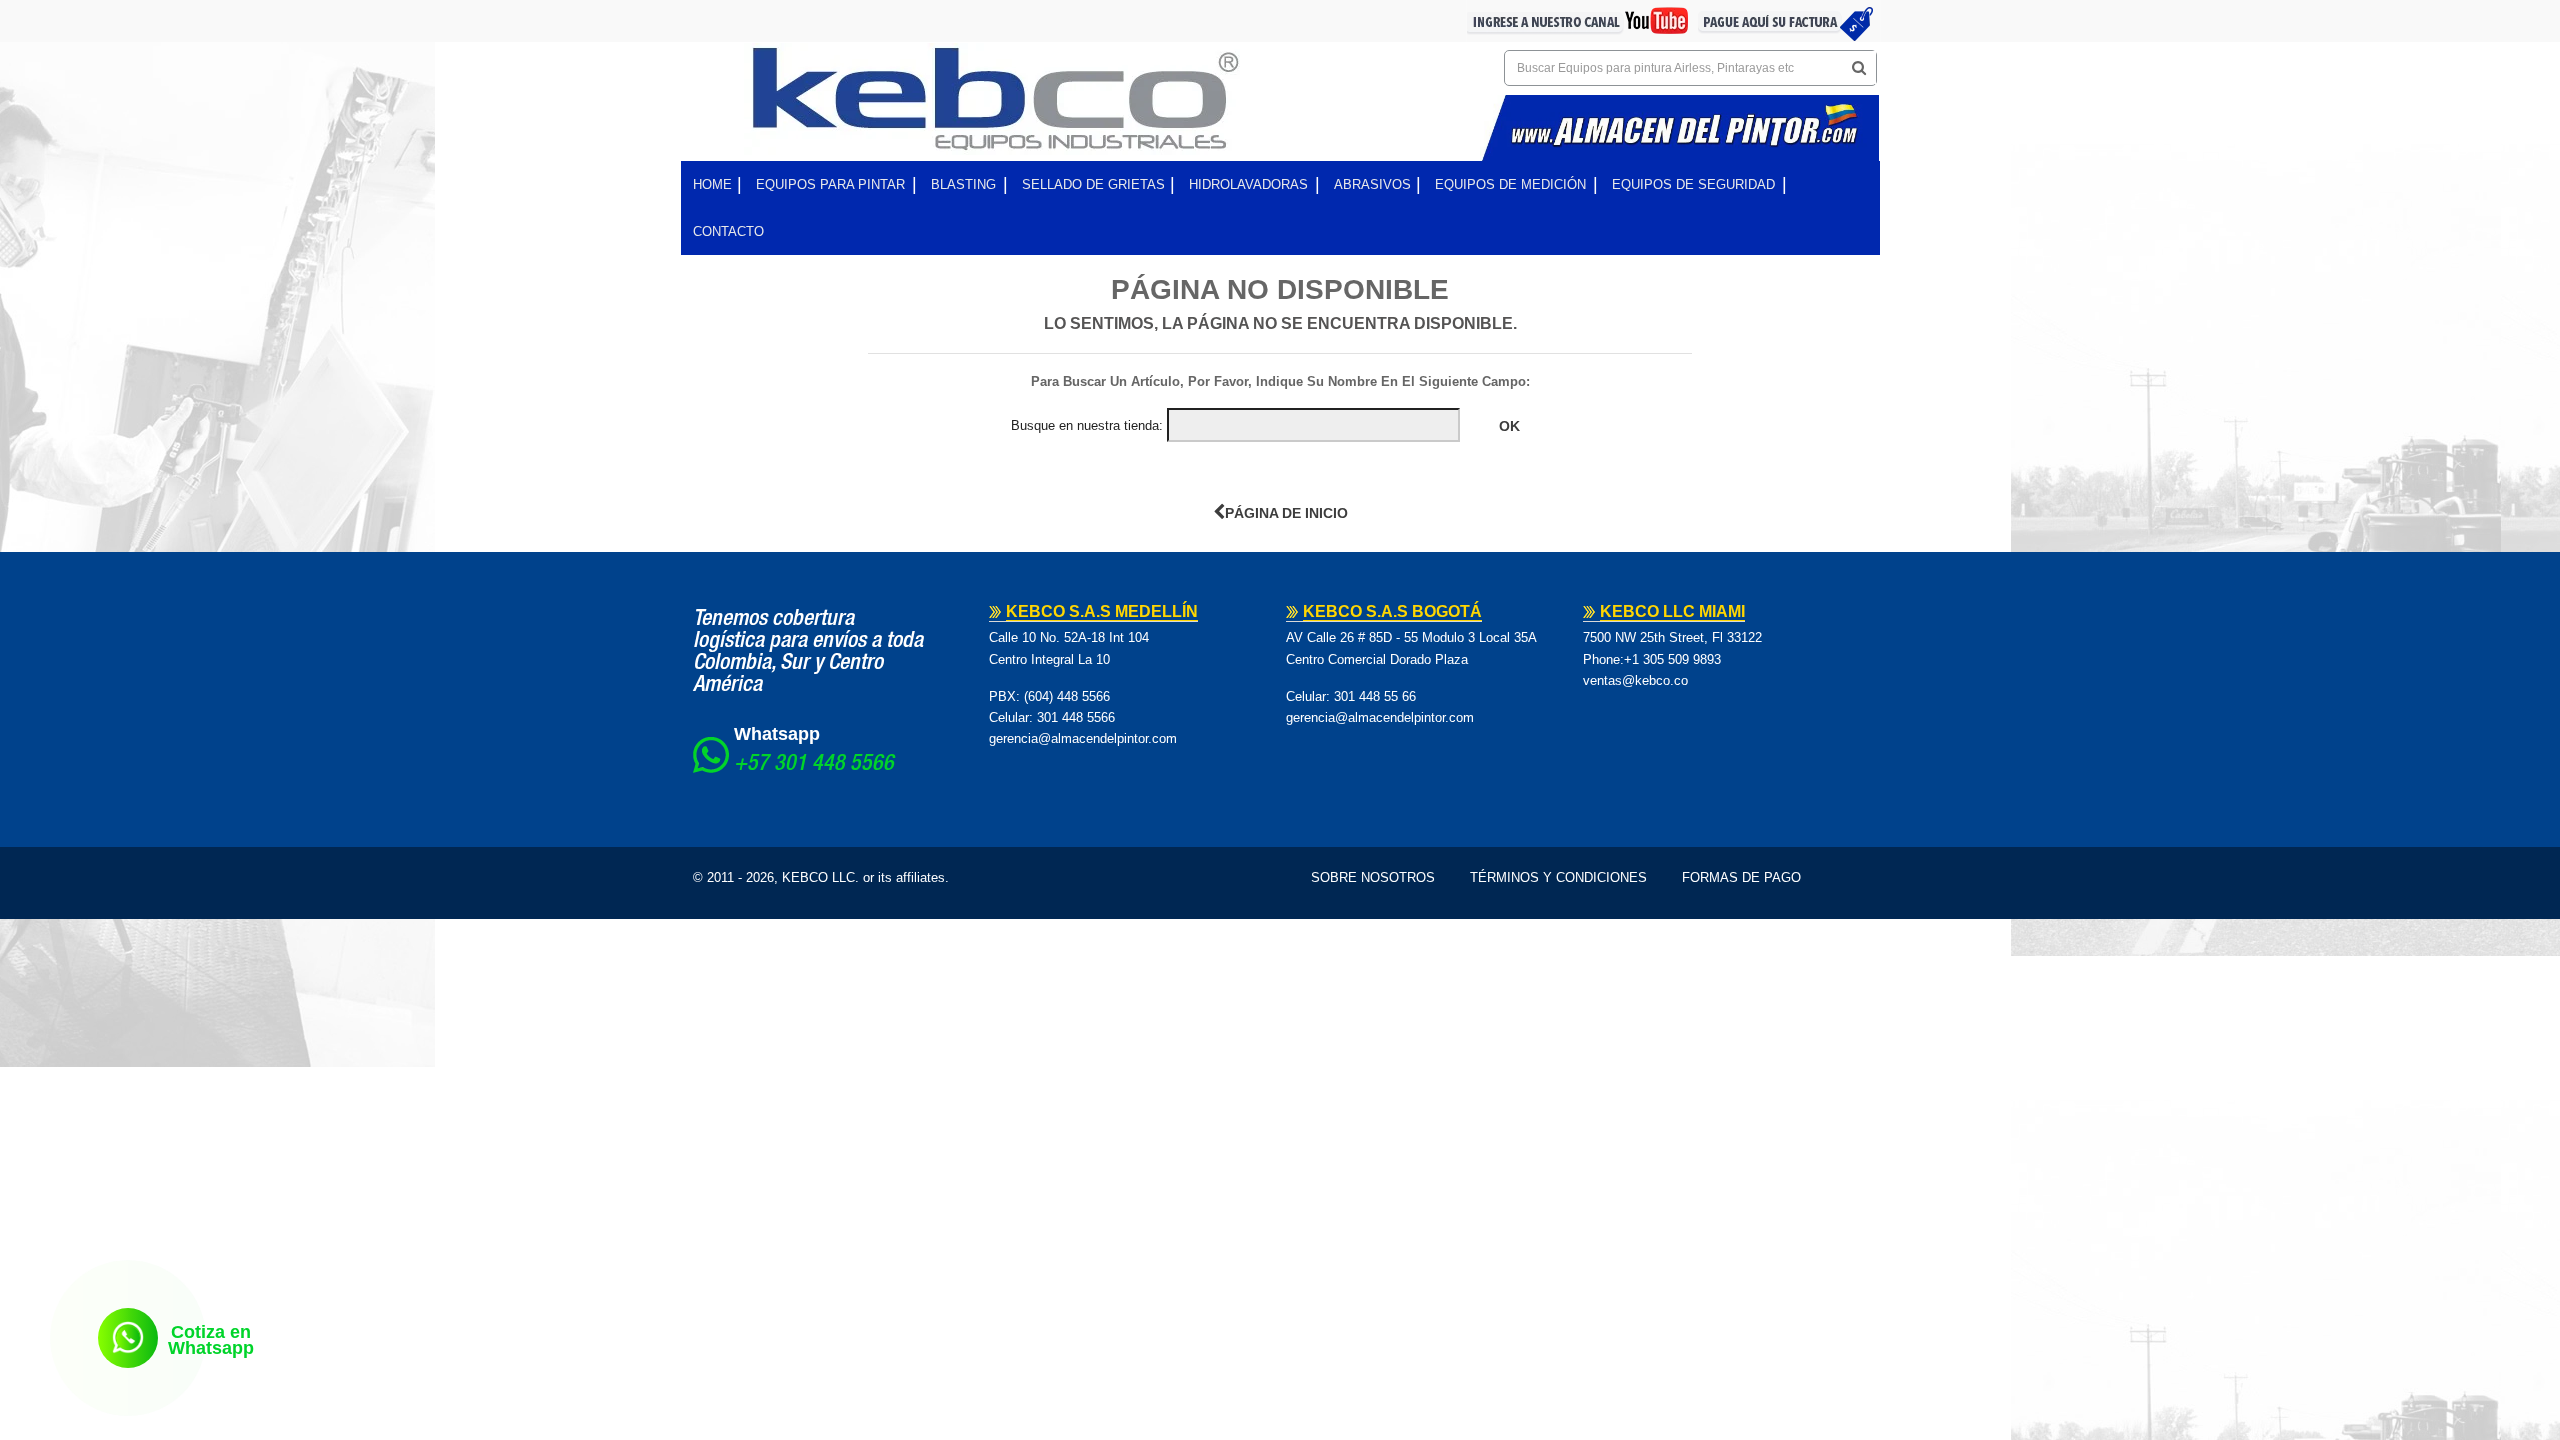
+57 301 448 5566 (814, 765)
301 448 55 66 (1375, 696)
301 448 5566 (1076, 717)
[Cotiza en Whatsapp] (128, 1338)
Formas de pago (1741, 877)
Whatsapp (777, 734)
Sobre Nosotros (1373, 877)
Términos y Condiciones (1558, 877)
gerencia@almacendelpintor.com (1083, 738)
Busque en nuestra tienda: (1087, 425)
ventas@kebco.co (1635, 680)
